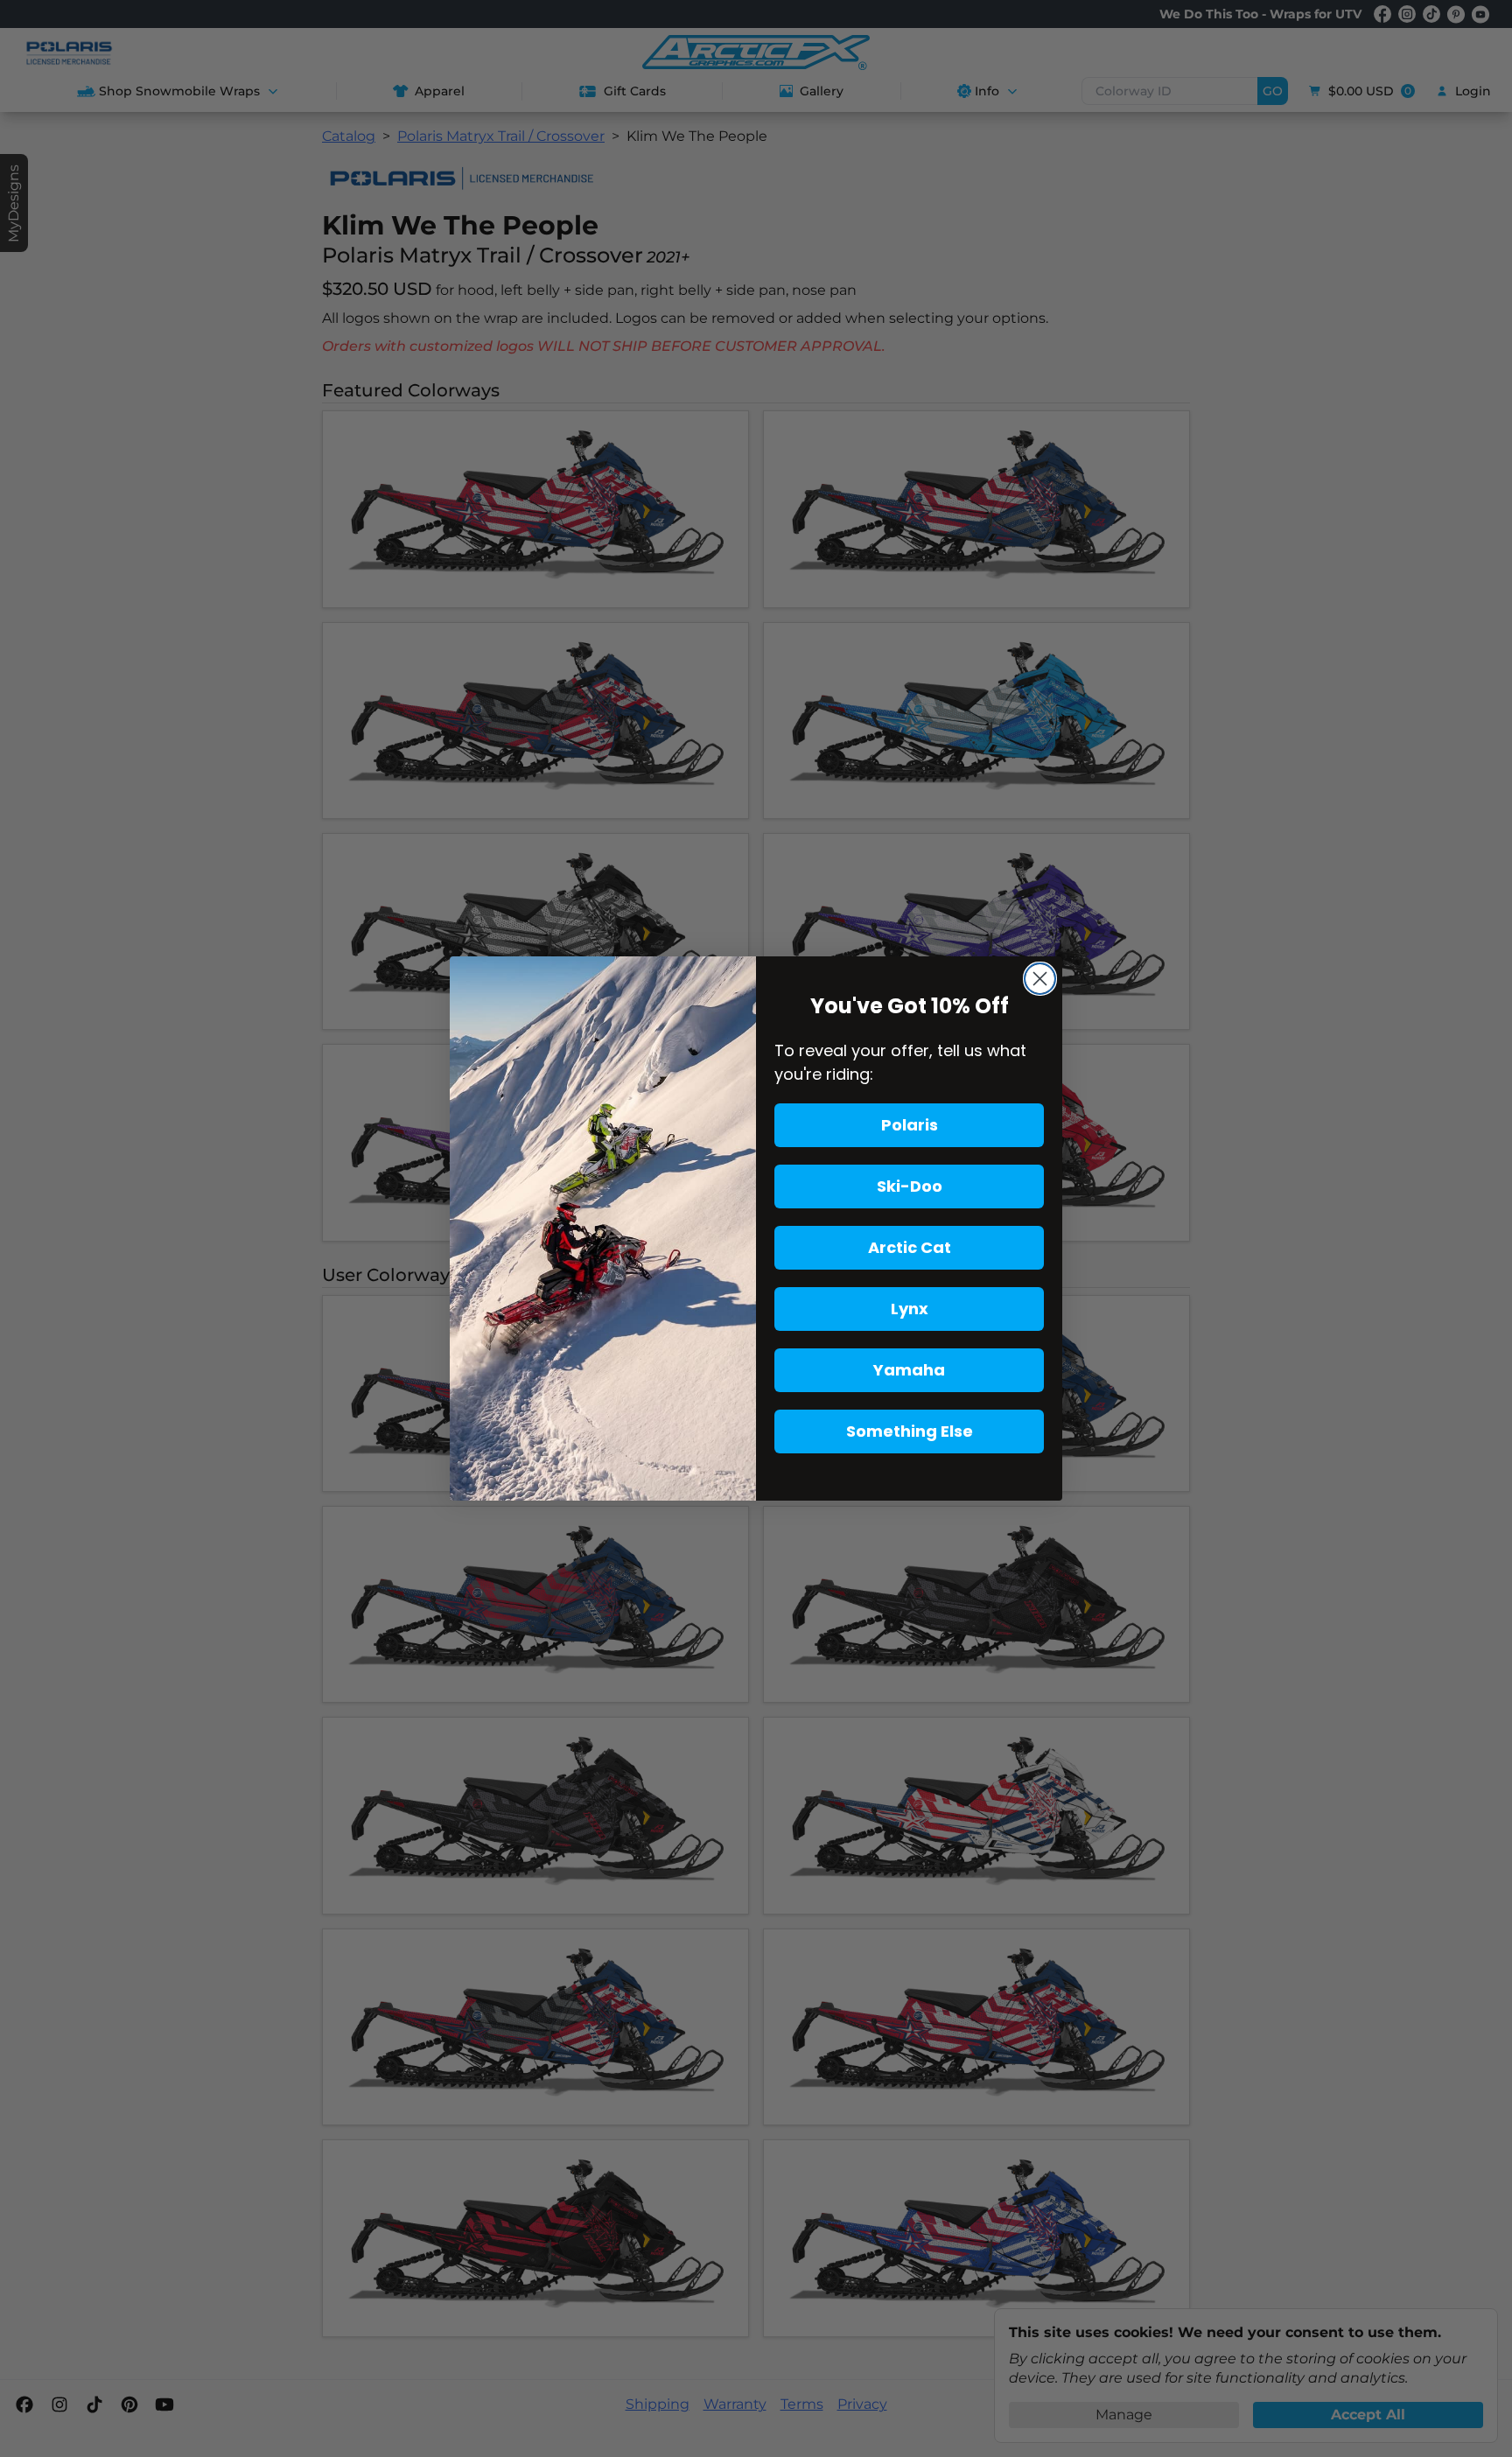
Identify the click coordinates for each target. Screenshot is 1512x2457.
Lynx (910, 1309)
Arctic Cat (910, 1247)
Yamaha (909, 1370)
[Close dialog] (1040, 979)
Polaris (910, 1125)
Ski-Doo (910, 1186)
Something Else (910, 1431)
